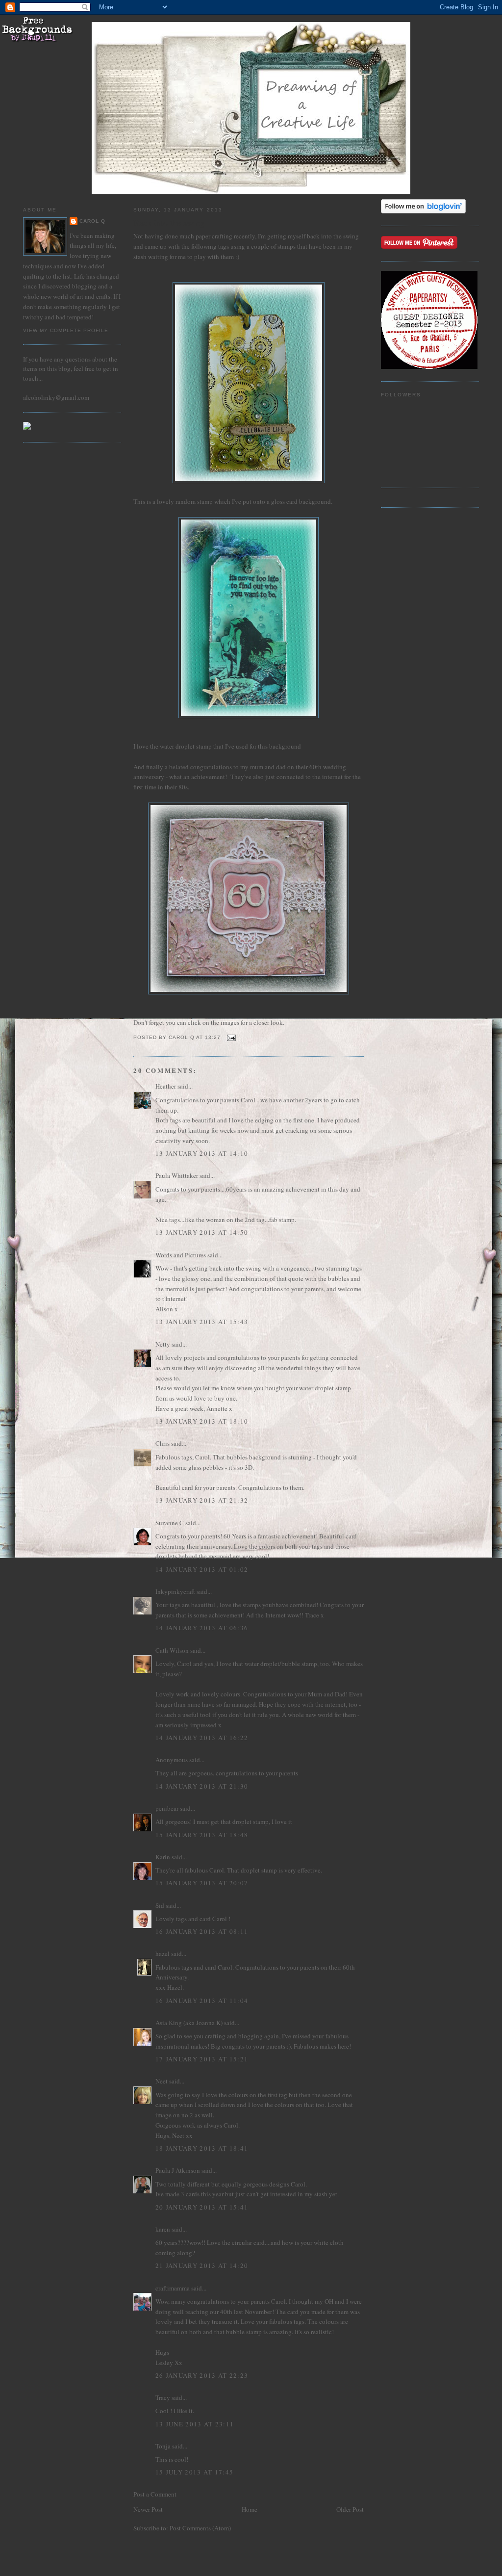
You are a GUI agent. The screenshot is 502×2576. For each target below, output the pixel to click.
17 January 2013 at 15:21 (202, 2059)
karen (163, 2229)
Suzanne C (170, 1523)
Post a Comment (155, 2494)
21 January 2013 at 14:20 (202, 2265)
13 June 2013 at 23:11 (195, 2424)
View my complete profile (66, 330)
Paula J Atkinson (178, 2170)
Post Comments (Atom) (200, 2528)
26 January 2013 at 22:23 (202, 2375)
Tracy (163, 2397)
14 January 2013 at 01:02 (202, 1569)
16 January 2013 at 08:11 (202, 1931)
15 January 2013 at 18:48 (202, 1835)
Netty (163, 1344)
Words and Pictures (181, 1255)
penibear (167, 1808)
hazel (163, 1953)
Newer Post (148, 2509)
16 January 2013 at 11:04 (202, 2001)
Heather (166, 1086)
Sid (160, 1905)
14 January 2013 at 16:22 (202, 1738)
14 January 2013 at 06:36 (202, 1628)
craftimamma (173, 2288)
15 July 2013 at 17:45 (194, 2472)
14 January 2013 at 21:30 (202, 1786)
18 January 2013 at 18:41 (202, 2148)
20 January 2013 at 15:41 (202, 2207)
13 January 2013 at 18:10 (202, 1421)
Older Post (350, 2509)
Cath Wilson (172, 1650)
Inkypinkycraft (175, 1591)
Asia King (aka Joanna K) (189, 2023)
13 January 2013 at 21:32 (202, 1500)
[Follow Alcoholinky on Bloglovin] (423, 211)
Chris (163, 1443)
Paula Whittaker (177, 1175)
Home (250, 2509)
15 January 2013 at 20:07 (202, 1883)
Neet (162, 2081)
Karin (163, 1857)
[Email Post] (231, 1037)
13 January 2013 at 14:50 (202, 1232)
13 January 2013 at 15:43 (202, 1322)
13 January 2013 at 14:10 (202, 1153)
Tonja (163, 2446)
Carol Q (92, 221)
